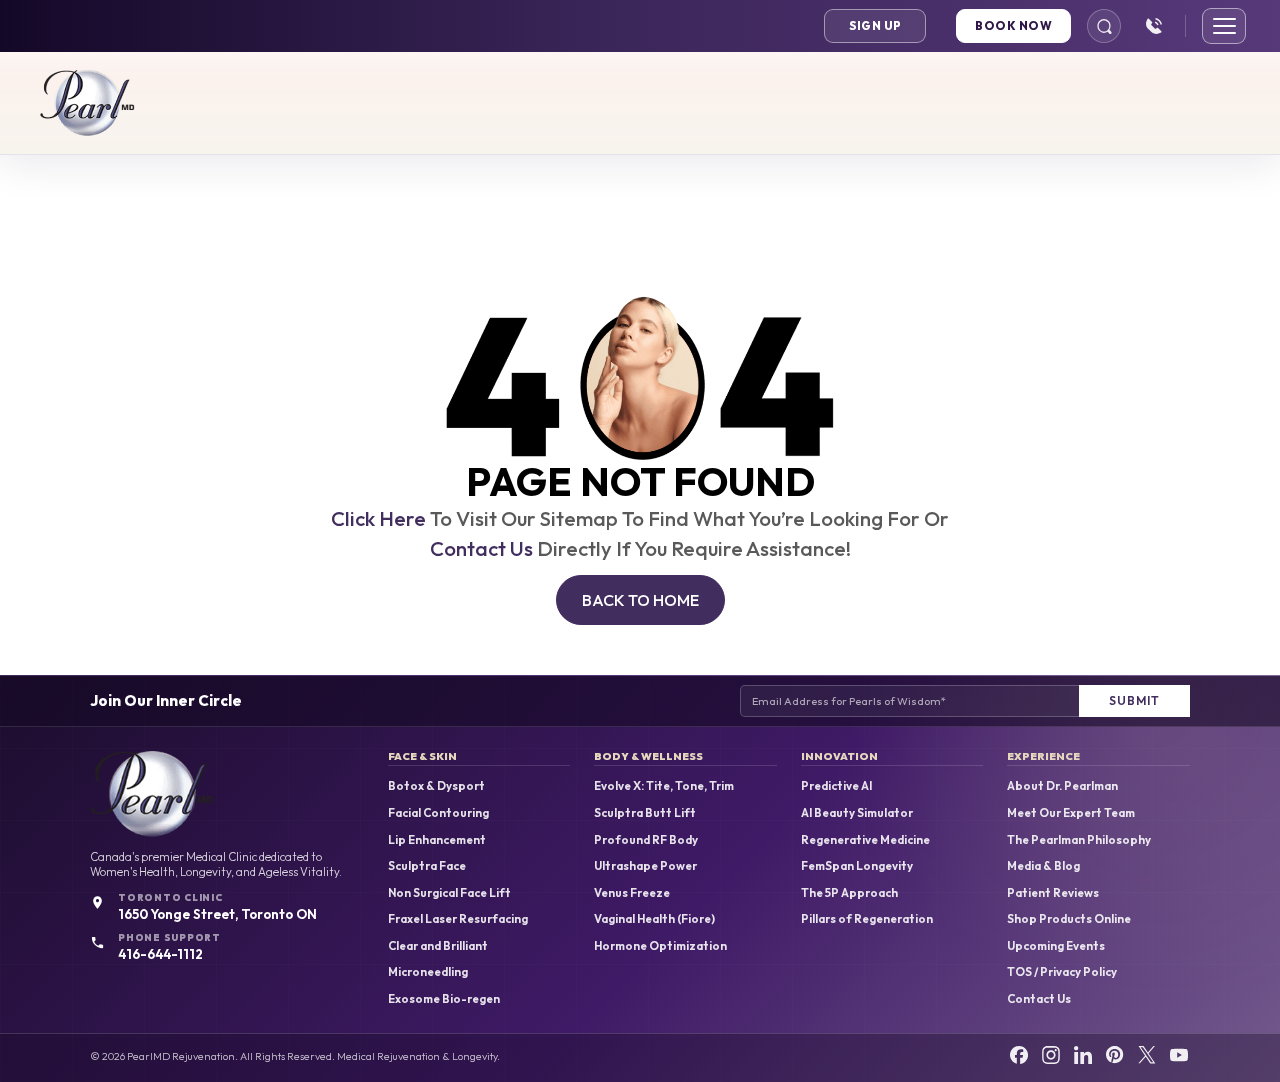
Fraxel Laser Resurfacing (458, 919)
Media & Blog (1043, 866)
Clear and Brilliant (438, 946)
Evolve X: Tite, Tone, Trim (664, 786)
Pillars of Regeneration (867, 919)
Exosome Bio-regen (444, 999)
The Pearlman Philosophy (1079, 840)
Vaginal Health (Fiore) (654, 919)
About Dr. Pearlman (1062, 786)
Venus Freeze (632, 893)
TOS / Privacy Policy (1062, 972)
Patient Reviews (1053, 893)
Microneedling (428, 972)
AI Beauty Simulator (857, 813)
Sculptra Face (427, 866)
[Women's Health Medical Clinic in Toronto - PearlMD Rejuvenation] (87, 103)
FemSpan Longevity (857, 866)
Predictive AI (836, 786)
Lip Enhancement (437, 840)
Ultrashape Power (645, 866)
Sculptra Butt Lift (645, 813)
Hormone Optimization (660, 946)
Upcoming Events (1056, 946)
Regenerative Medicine (865, 840)
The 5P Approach (849, 893)
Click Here (378, 518)
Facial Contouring (438, 813)
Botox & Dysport (436, 786)
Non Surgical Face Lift (449, 893)
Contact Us (481, 548)
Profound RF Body (646, 840)
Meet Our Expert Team (1071, 813)
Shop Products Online (1069, 919)
